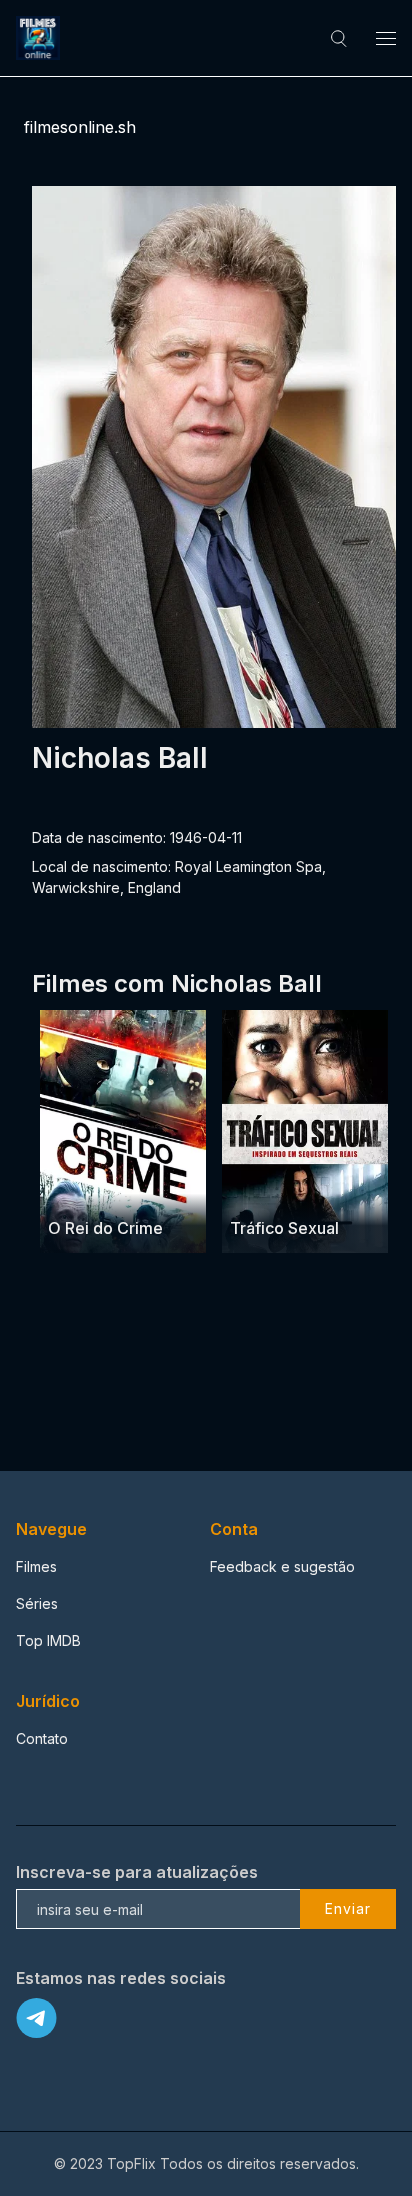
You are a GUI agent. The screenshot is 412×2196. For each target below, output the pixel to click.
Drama (253, 1188)
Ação (67, 1188)
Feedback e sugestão (282, 1566)
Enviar (348, 1908)
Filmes (36, 1566)
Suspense (315, 1188)
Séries (37, 1603)
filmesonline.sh (80, 127)
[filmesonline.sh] (41, 38)
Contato (42, 1738)
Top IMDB (48, 1640)
